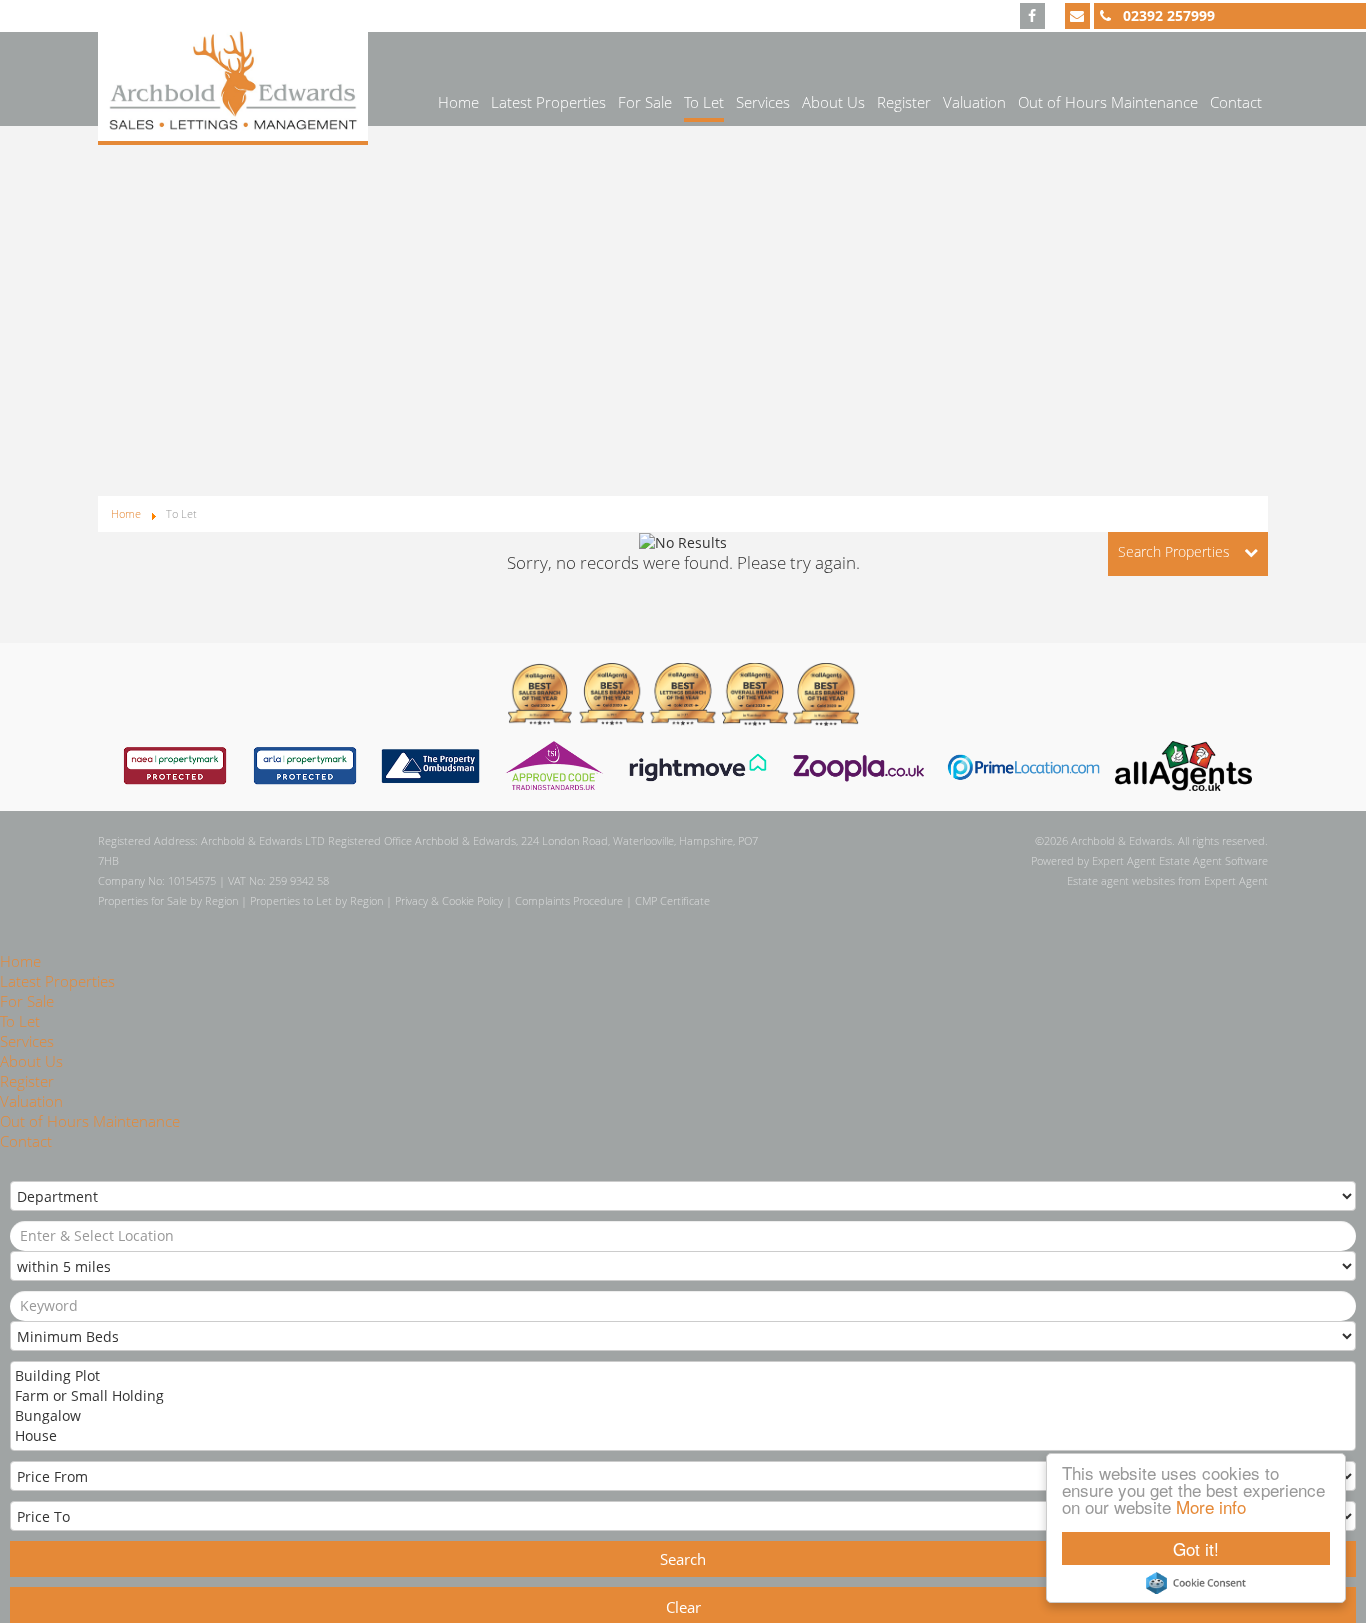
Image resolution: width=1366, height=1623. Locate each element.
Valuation (974, 102)
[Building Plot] (681, 1376)
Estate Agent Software (1213, 860)
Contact (1236, 102)
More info (1211, 1506)
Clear (683, 1607)
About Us (833, 102)
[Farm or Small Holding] (681, 1396)
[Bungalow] (681, 1416)
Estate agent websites (1121, 880)
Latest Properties (548, 102)
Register (904, 102)
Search (683, 1559)
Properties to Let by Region (316, 900)
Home (458, 102)
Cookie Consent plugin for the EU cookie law (1196, 1583)
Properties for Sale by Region (168, 900)
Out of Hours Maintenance (1108, 102)
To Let (704, 102)
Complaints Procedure (569, 900)
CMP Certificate (672, 900)
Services (763, 102)
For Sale (645, 102)
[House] (681, 1436)
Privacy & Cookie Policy (449, 900)
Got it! (1196, 1548)
